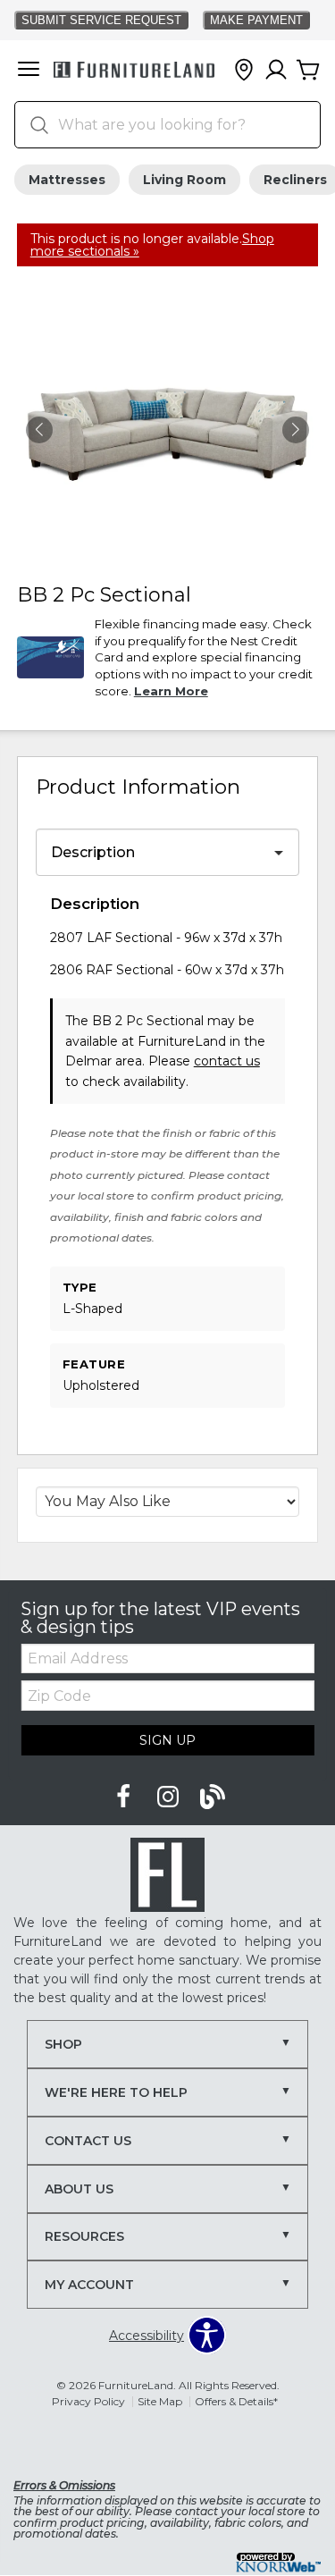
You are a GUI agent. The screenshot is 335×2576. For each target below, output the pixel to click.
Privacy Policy (88, 2401)
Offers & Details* (236, 2401)
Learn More (171, 691)
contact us (227, 1061)
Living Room (184, 180)
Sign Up (167, 1740)
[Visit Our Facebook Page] (125, 1797)
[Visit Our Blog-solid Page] (213, 1797)
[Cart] (308, 71)
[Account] (276, 71)
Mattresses (67, 180)
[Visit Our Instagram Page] (170, 1797)
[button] (29, 71)
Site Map (160, 2401)
